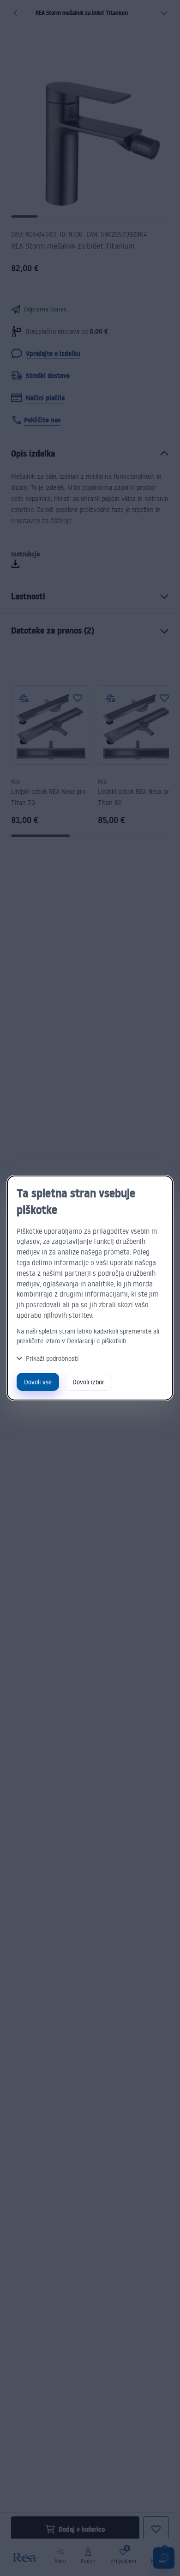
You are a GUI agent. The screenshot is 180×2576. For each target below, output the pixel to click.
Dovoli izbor (88, 1382)
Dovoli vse (38, 1382)
